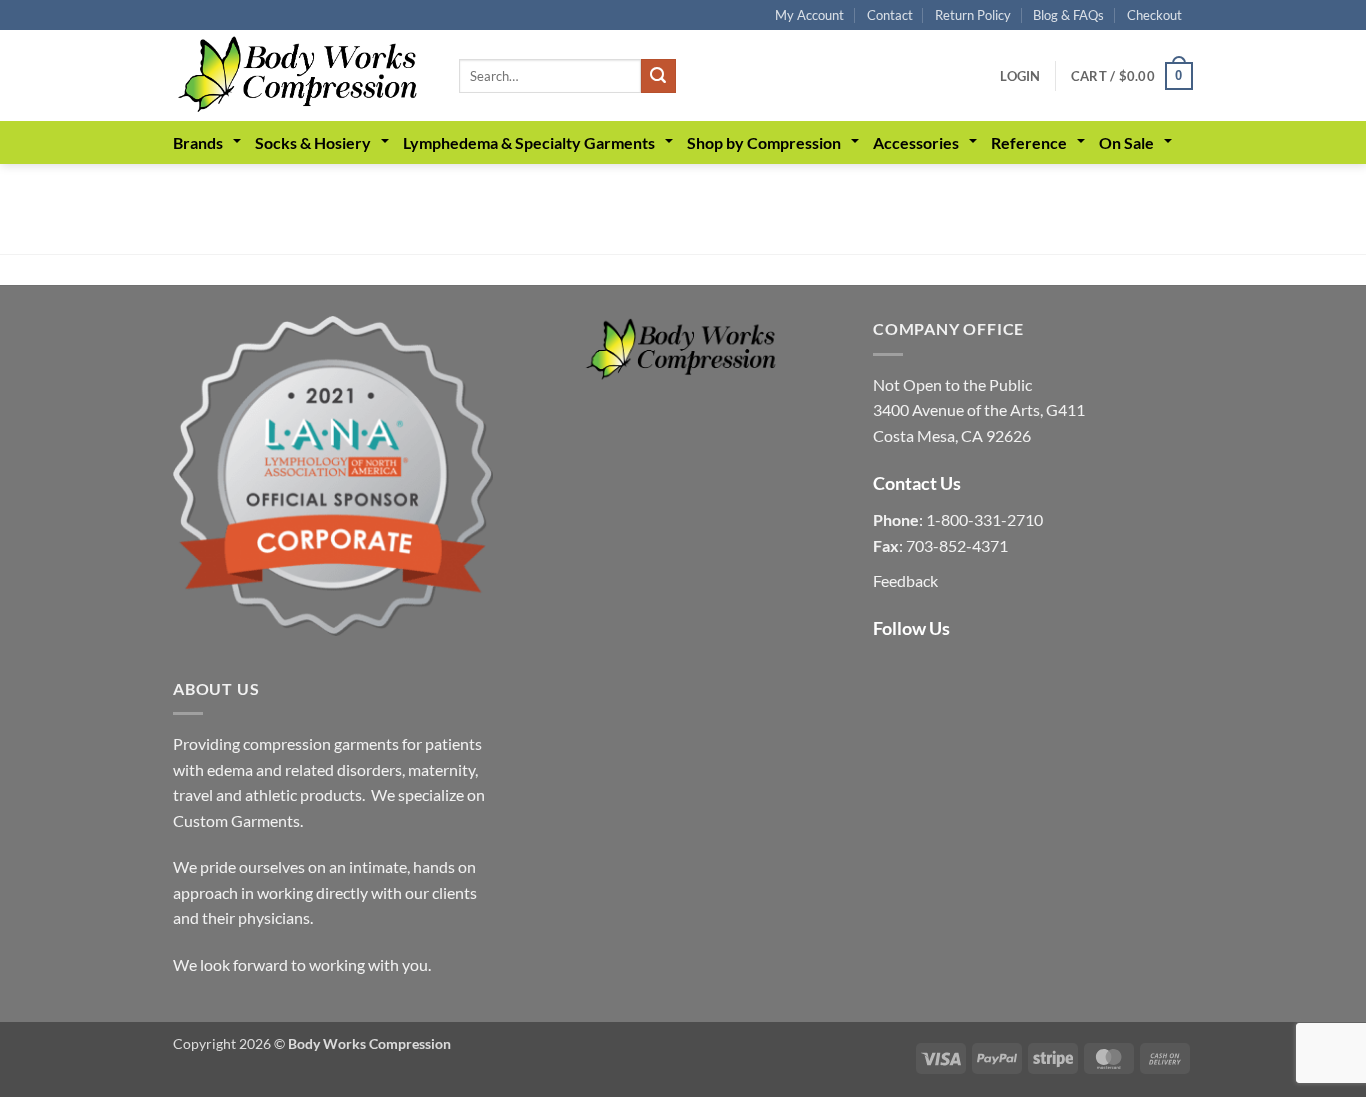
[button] (1020, 76)
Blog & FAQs (1068, 15)
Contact (890, 15)
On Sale (1126, 142)
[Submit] (658, 76)
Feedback (905, 580)
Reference (1029, 142)
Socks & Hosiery (313, 142)
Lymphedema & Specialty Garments (529, 142)
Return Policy (973, 15)
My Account (809, 15)
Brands (198, 142)
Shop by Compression (764, 142)
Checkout (1154, 15)
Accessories (916, 142)
